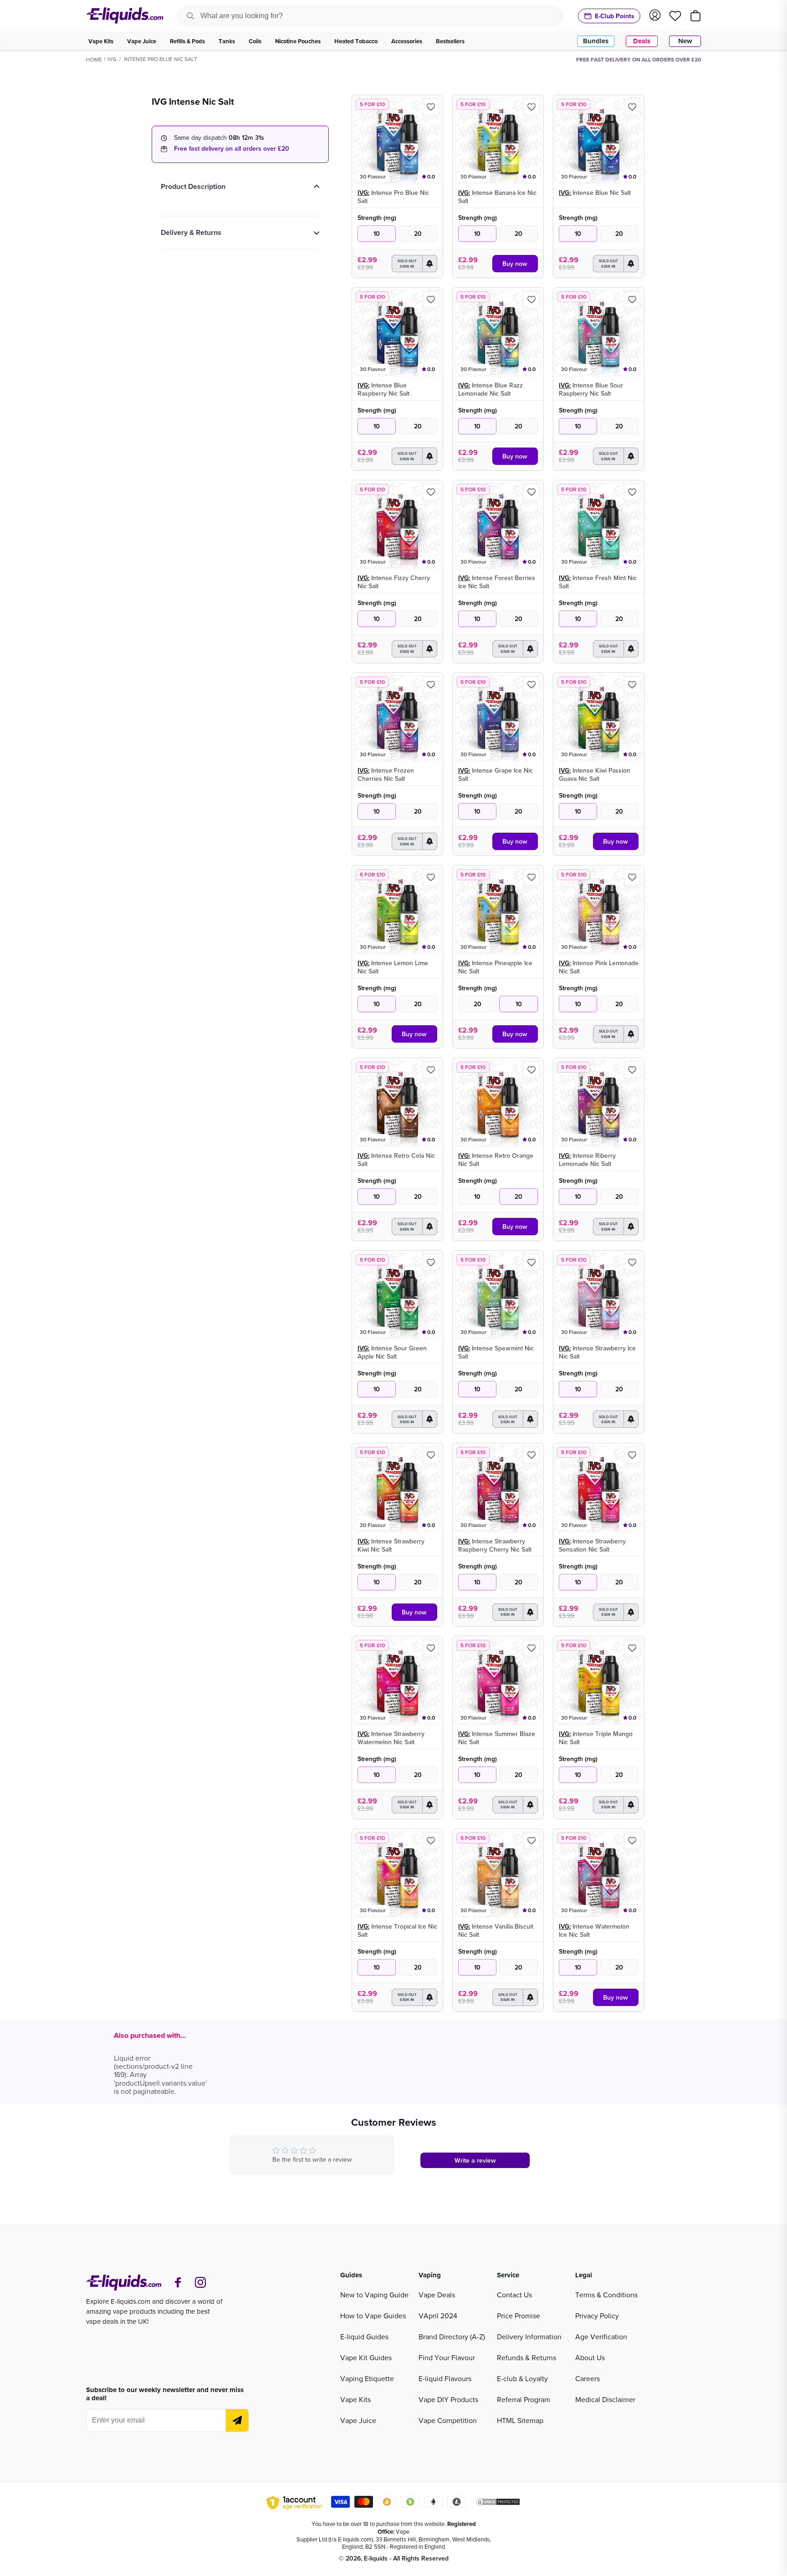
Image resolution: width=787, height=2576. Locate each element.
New (685, 41)
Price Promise (519, 2316)
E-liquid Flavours (445, 2378)
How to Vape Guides (373, 2316)
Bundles (596, 41)
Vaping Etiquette (367, 2378)
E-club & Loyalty (522, 2378)
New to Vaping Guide (374, 2295)
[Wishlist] (675, 16)
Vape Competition (448, 2420)
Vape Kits (355, 2399)
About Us (590, 2357)
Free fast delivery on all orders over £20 (232, 148)
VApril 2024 (438, 2316)
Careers (588, 2378)
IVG (112, 59)
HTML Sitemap (520, 2420)
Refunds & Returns (526, 2357)
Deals (642, 41)
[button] (414, 264)
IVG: (363, 193)
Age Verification (601, 2337)
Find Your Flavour (447, 2357)
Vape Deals (437, 2295)
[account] (655, 16)
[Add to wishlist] (431, 107)
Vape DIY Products (448, 2399)
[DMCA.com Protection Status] (498, 2503)
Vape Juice (358, 2420)
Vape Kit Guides (366, 2357)
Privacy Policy (597, 2316)
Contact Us (514, 2295)
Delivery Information (529, 2337)
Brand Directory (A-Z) (452, 2337)
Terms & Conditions (606, 2295)
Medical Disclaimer (605, 2399)
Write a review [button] (475, 2160)
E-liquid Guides (364, 2337)
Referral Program (524, 2399)
